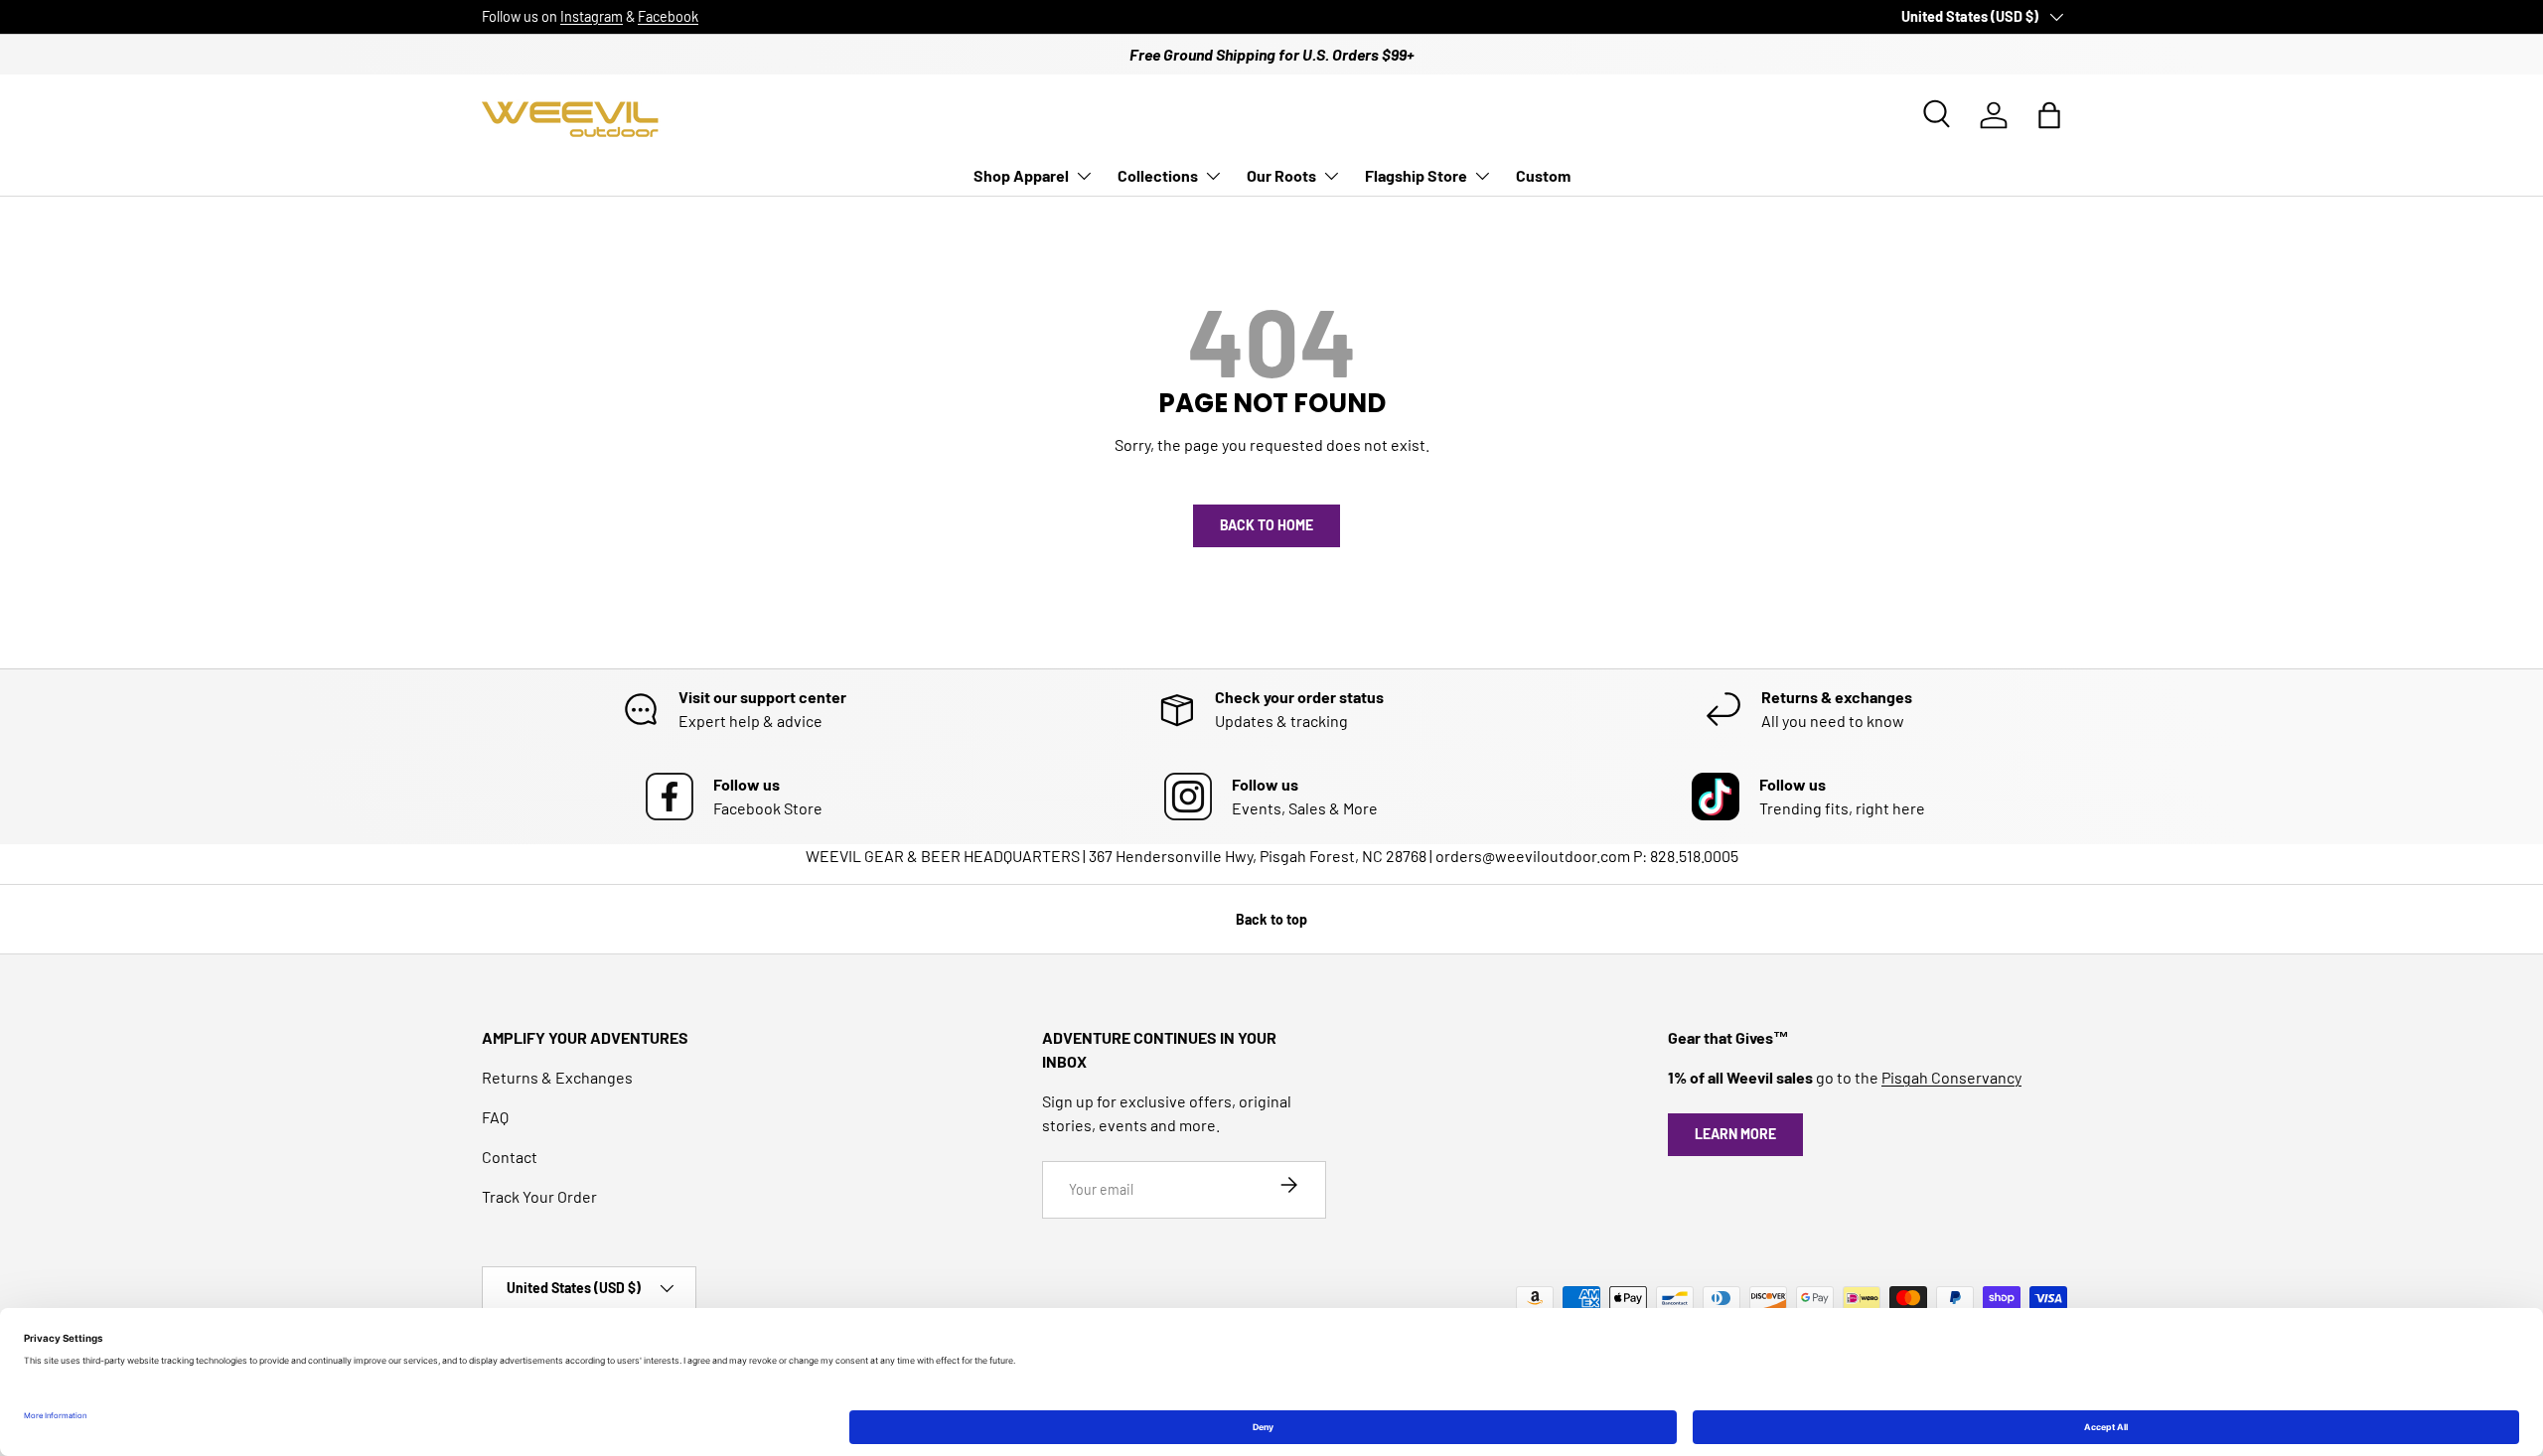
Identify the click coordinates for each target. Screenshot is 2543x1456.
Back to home (1267, 525)
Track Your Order (539, 1196)
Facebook (668, 16)
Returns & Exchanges (557, 1077)
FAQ (495, 1117)
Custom (1543, 175)
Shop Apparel (1021, 175)
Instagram (592, 16)
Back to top (1271, 919)
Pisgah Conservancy (1951, 1077)
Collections (1158, 175)
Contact (510, 1157)
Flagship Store (1416, 175)
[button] (2049, 115)
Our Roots (1281, 175)
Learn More (1735, 1134)
